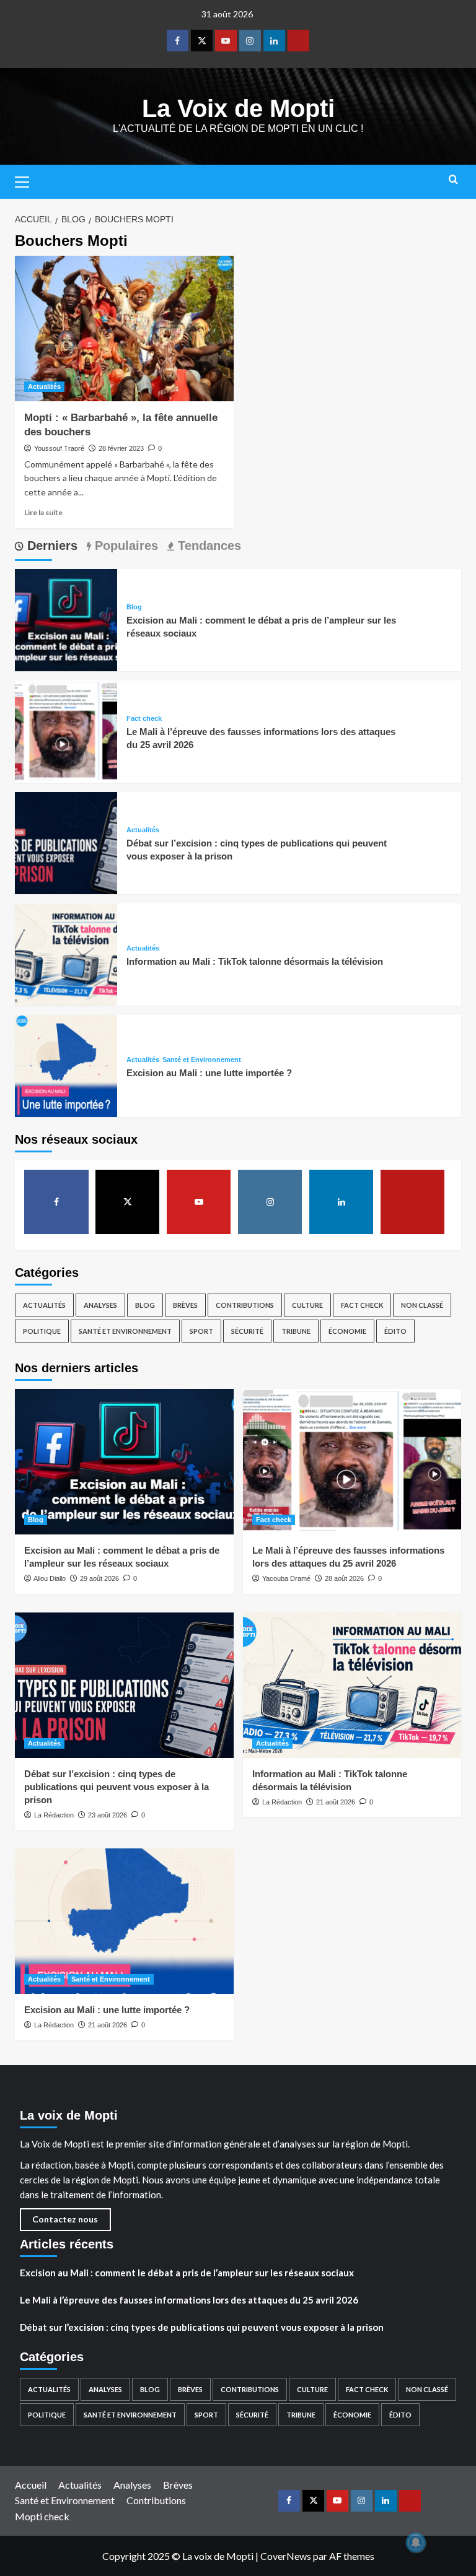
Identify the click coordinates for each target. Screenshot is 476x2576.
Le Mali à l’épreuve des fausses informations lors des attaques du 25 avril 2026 (189, 2300)
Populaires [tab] (125, 546)
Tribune (296, 1331)
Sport (201, 1331)
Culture (307, 1305)
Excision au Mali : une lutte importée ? (209, 1073)
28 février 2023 (121, 448)
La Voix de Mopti (238, 108)
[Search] (453, 180)
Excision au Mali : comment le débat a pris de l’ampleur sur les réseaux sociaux (187, 2273)
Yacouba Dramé (286, 1578)
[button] (27, 180)
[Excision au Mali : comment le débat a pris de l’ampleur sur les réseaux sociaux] (66, 619)
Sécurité (247, 1331)
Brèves (185, 1305)
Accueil (31, 2485)
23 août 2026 (108, 1815)
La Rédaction (54, 1815)
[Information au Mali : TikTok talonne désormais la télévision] (66, 953)
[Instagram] (250, 41)
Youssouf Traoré (59, 448)
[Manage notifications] (416, 2543)
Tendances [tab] (208, 546)
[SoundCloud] (298, 41)
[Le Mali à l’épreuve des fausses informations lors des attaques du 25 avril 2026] (66, 730)
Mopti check (42, 2516)
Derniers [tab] (51, 546)
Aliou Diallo (50, 1578)
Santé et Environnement (202, 1060)
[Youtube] (226, 41)
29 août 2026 (99, 1578)
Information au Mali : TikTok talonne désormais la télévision (255, 961)
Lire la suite (43, 512)
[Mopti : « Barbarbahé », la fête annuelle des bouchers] (124, 329)
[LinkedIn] (274, 41)
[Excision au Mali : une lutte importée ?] (66, 1065)
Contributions (245, 1305)
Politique (42, 1331)
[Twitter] (202, 41)
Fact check (144, 719)
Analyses (100, 1305)
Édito (395, 1331)
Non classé (422, 1305)
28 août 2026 (344, 1578)
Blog (134, 607)
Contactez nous (65, 2219)
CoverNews (286, 2556)
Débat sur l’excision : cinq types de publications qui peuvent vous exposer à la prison (117, 1787)
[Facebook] (178, 41)
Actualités (44, 386)
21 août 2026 (336, 1802)
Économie (347, 1331)
